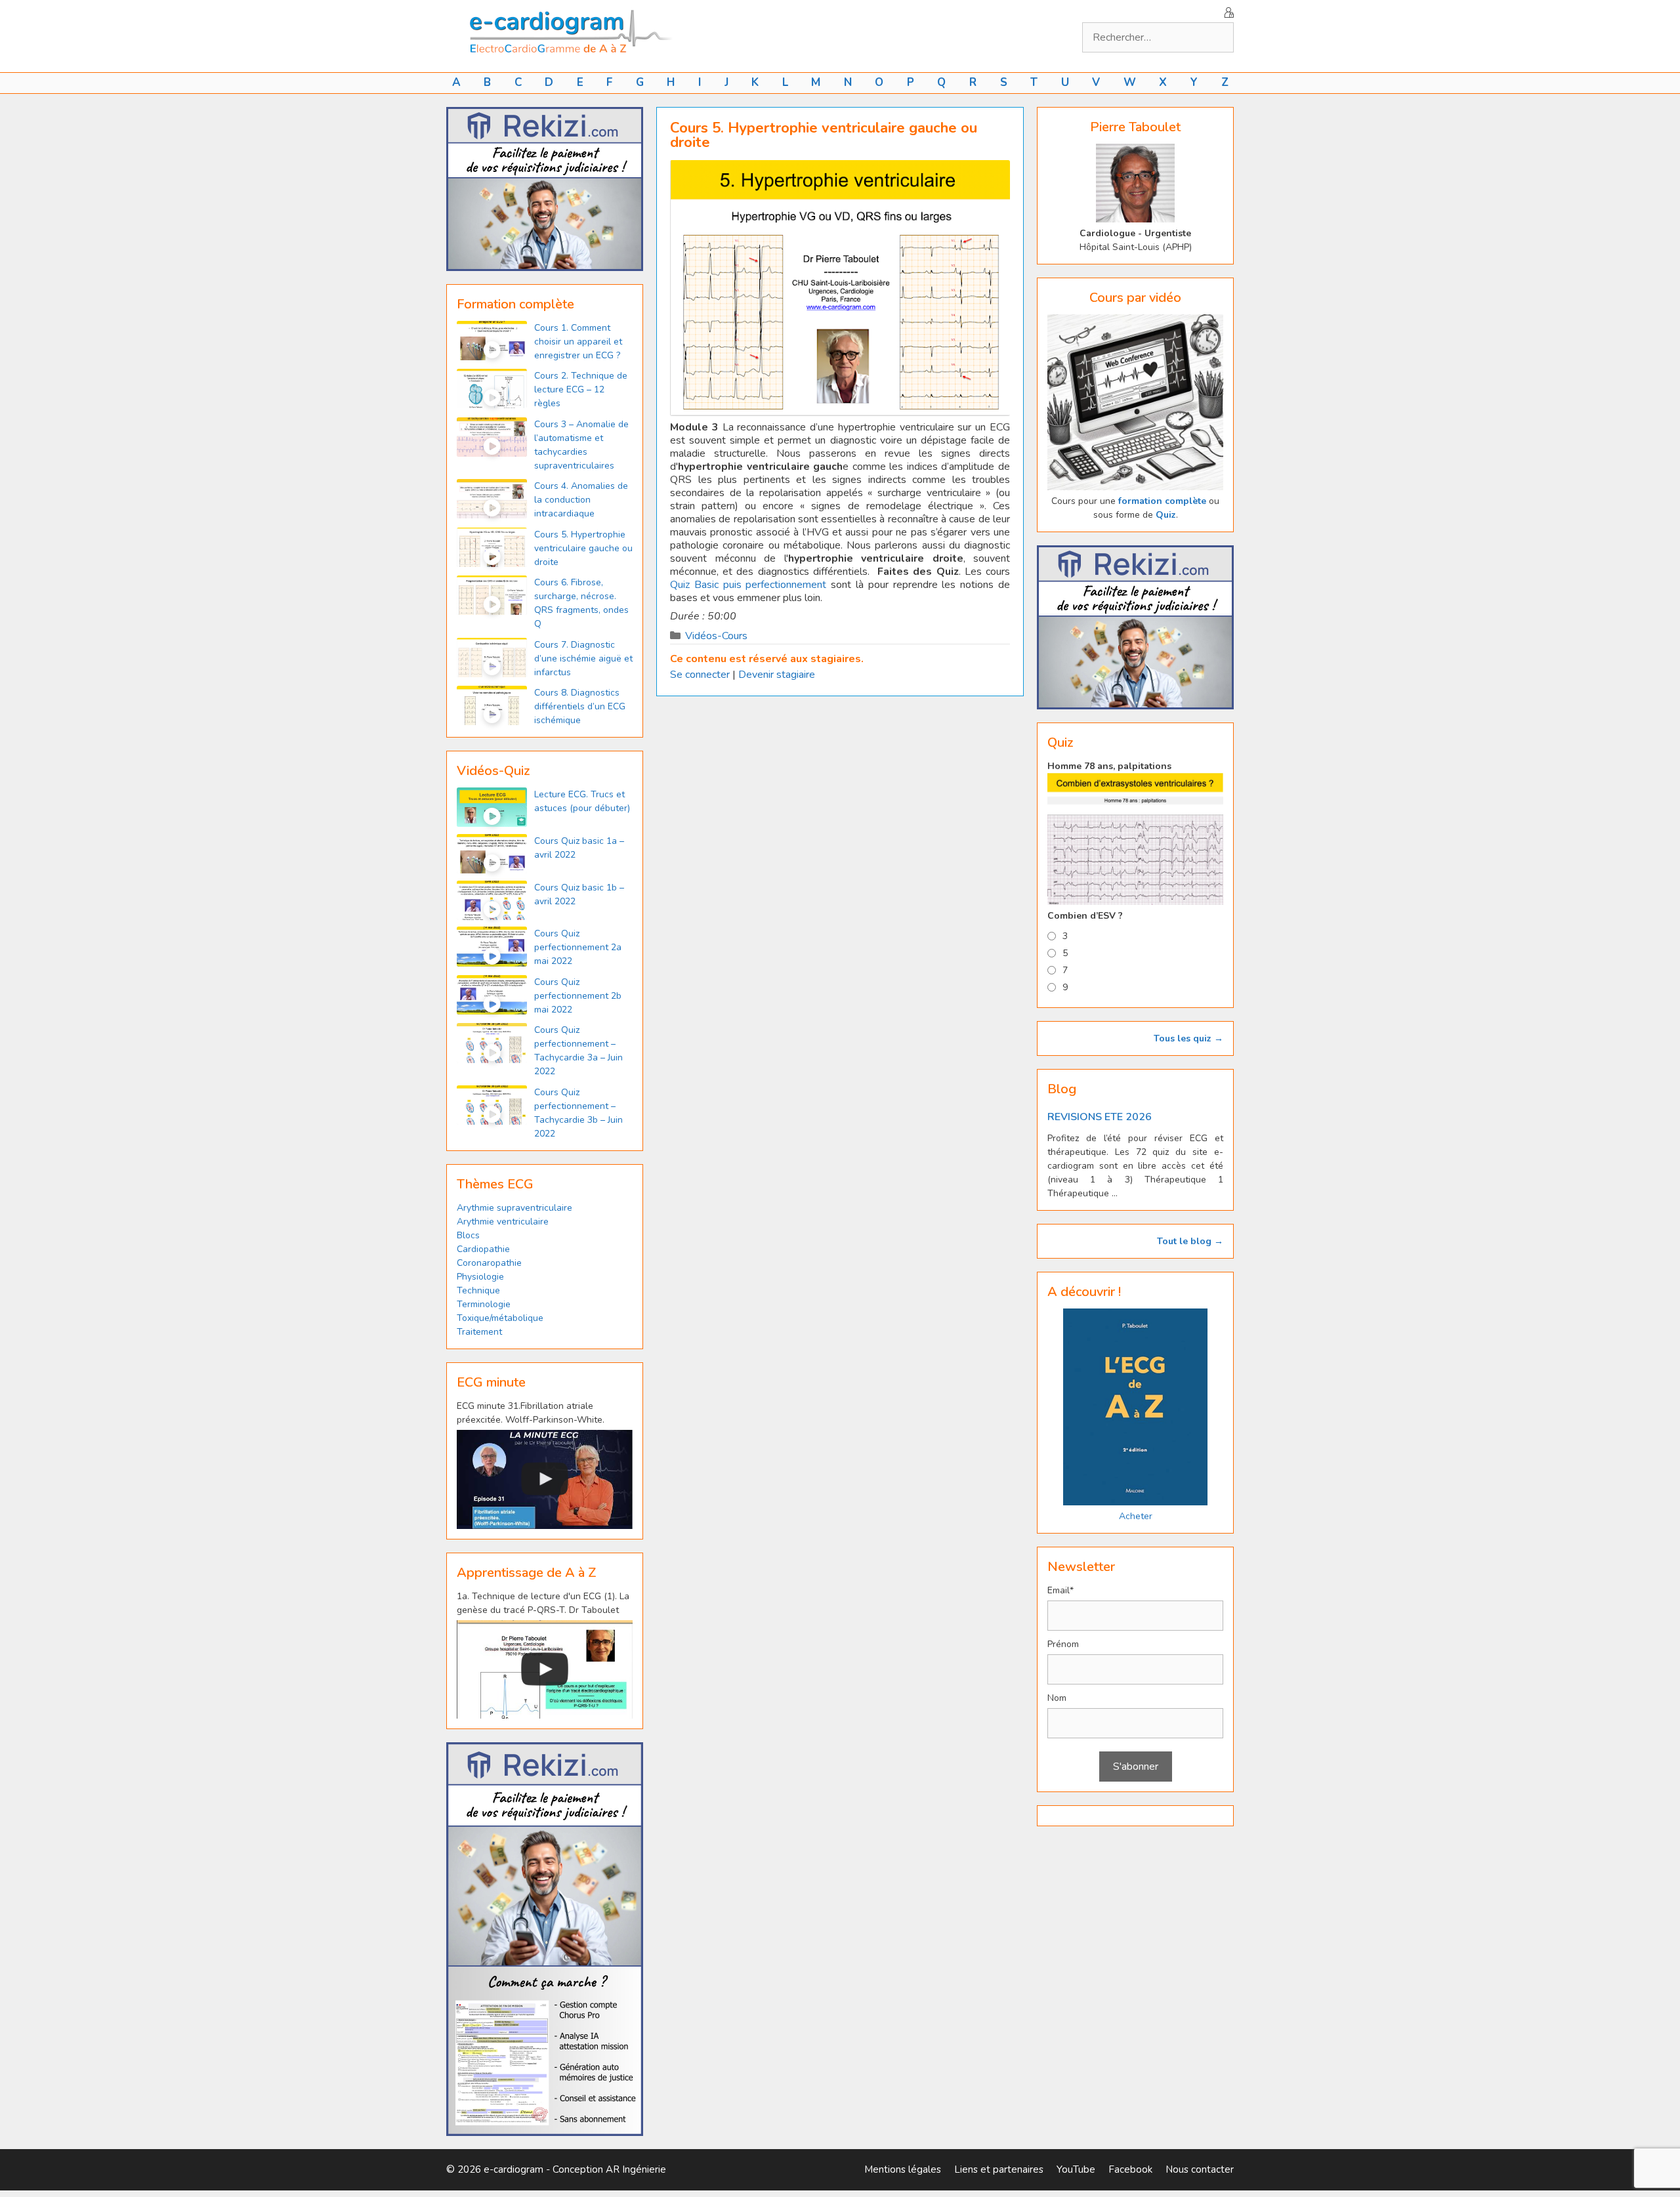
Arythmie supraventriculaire (514, 1208)
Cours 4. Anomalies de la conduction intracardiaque (581, 500)
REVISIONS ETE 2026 (1100, 1117)
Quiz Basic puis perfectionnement (748, 585)
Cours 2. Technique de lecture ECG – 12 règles (581, 389)
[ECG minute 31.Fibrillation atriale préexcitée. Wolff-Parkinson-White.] (545, 1479)
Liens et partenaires (999, 2169)
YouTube (1076, 2169)
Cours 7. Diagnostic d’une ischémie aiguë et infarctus (583, 659)
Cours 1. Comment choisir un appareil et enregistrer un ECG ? (578, 342)
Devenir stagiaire (777, 675)
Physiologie (480, 1277)
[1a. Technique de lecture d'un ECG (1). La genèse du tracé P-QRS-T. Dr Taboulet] (545, 1670)
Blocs (468, 1235)
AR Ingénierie (636, 2169)
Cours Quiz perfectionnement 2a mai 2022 (578, 947)
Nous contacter (1200, 2169)
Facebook (1130, 2169)
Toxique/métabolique (500, 1318)
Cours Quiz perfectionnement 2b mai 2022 (578, 996)
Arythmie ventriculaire (503, 1222)
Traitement (479, 1332)
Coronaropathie (489, 1263)
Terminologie (484, 1304)
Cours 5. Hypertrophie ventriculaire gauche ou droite (583, 548)
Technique (478, 1290)
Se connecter (700, 675)
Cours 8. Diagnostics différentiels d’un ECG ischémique (580, 706)
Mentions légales (903, 2169)
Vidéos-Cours (716, 636)
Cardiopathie (483, 1249)
